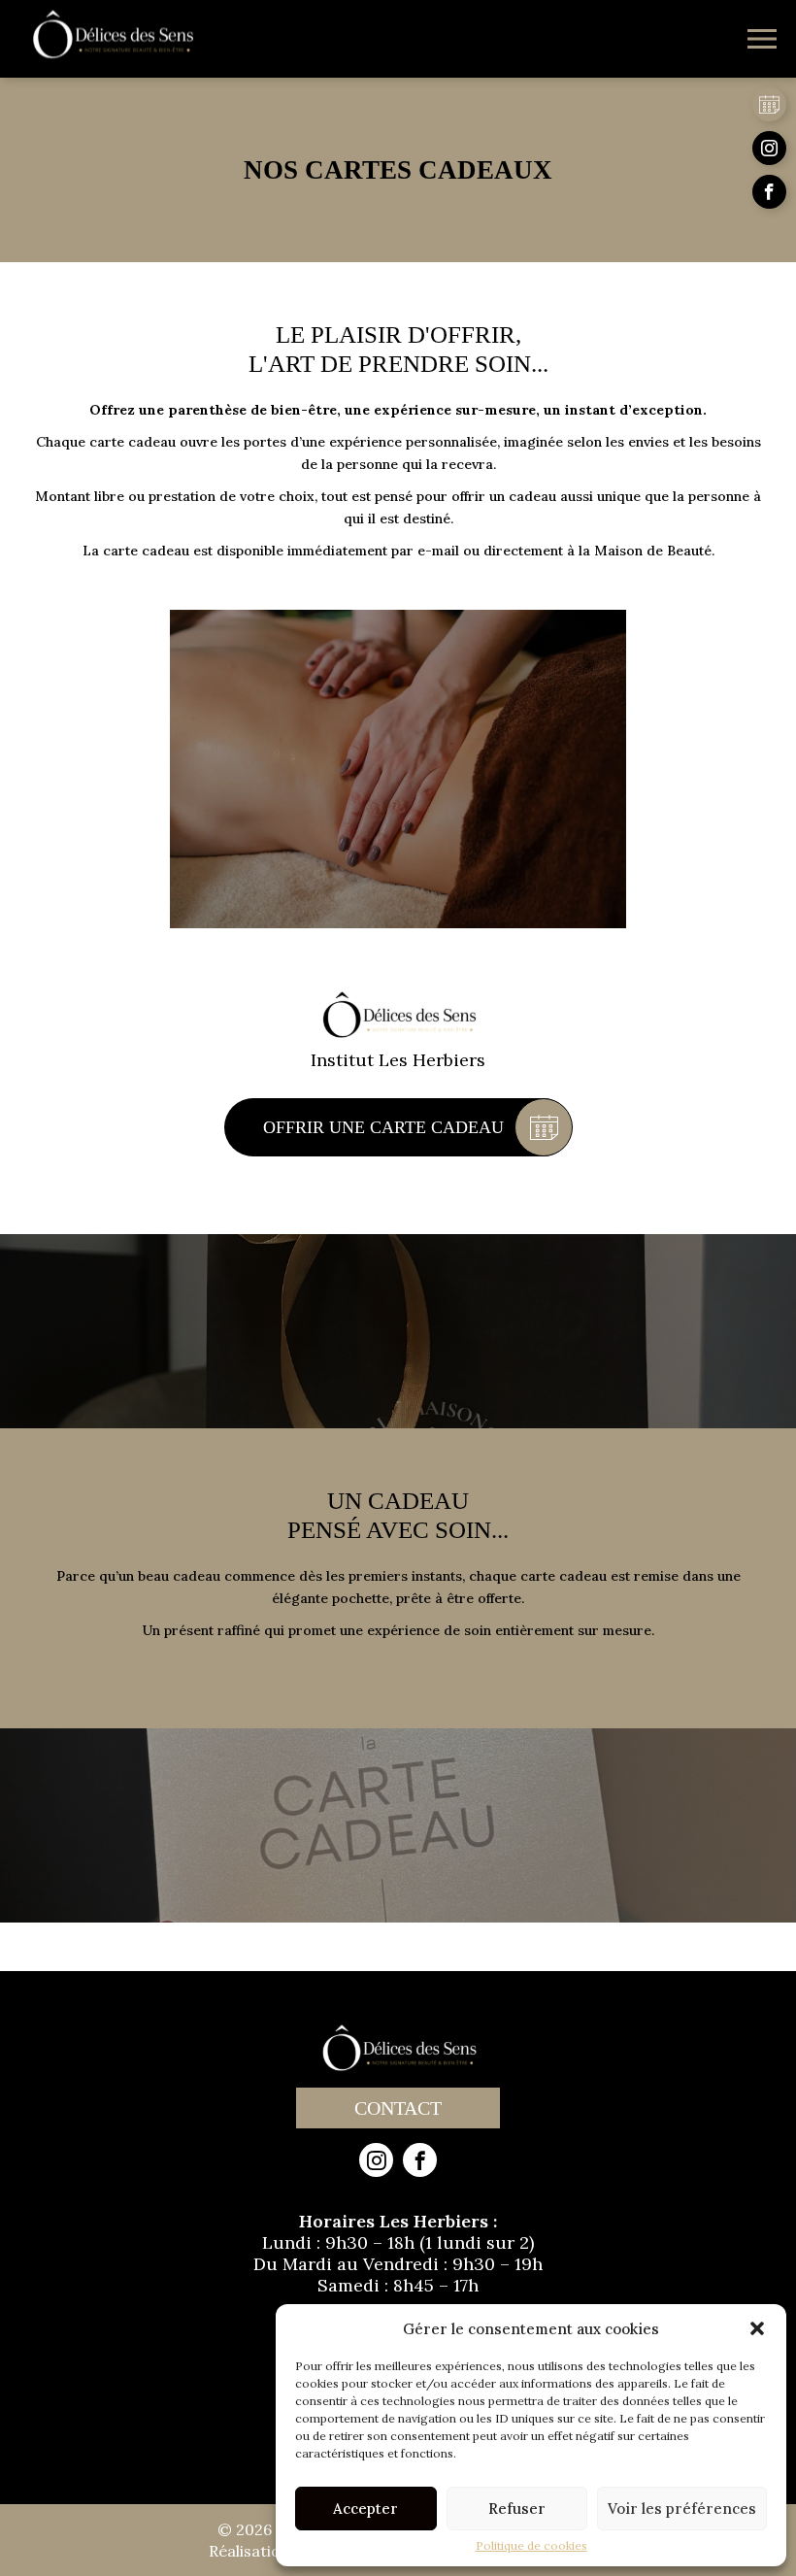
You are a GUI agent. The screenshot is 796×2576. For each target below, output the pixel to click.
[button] (757, 2328)
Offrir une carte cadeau (383, 1127)
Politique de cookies (531, 2546)
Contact (398, 2108)
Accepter (365, 2509)
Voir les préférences (682, 2509)
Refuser (517, 2509)
